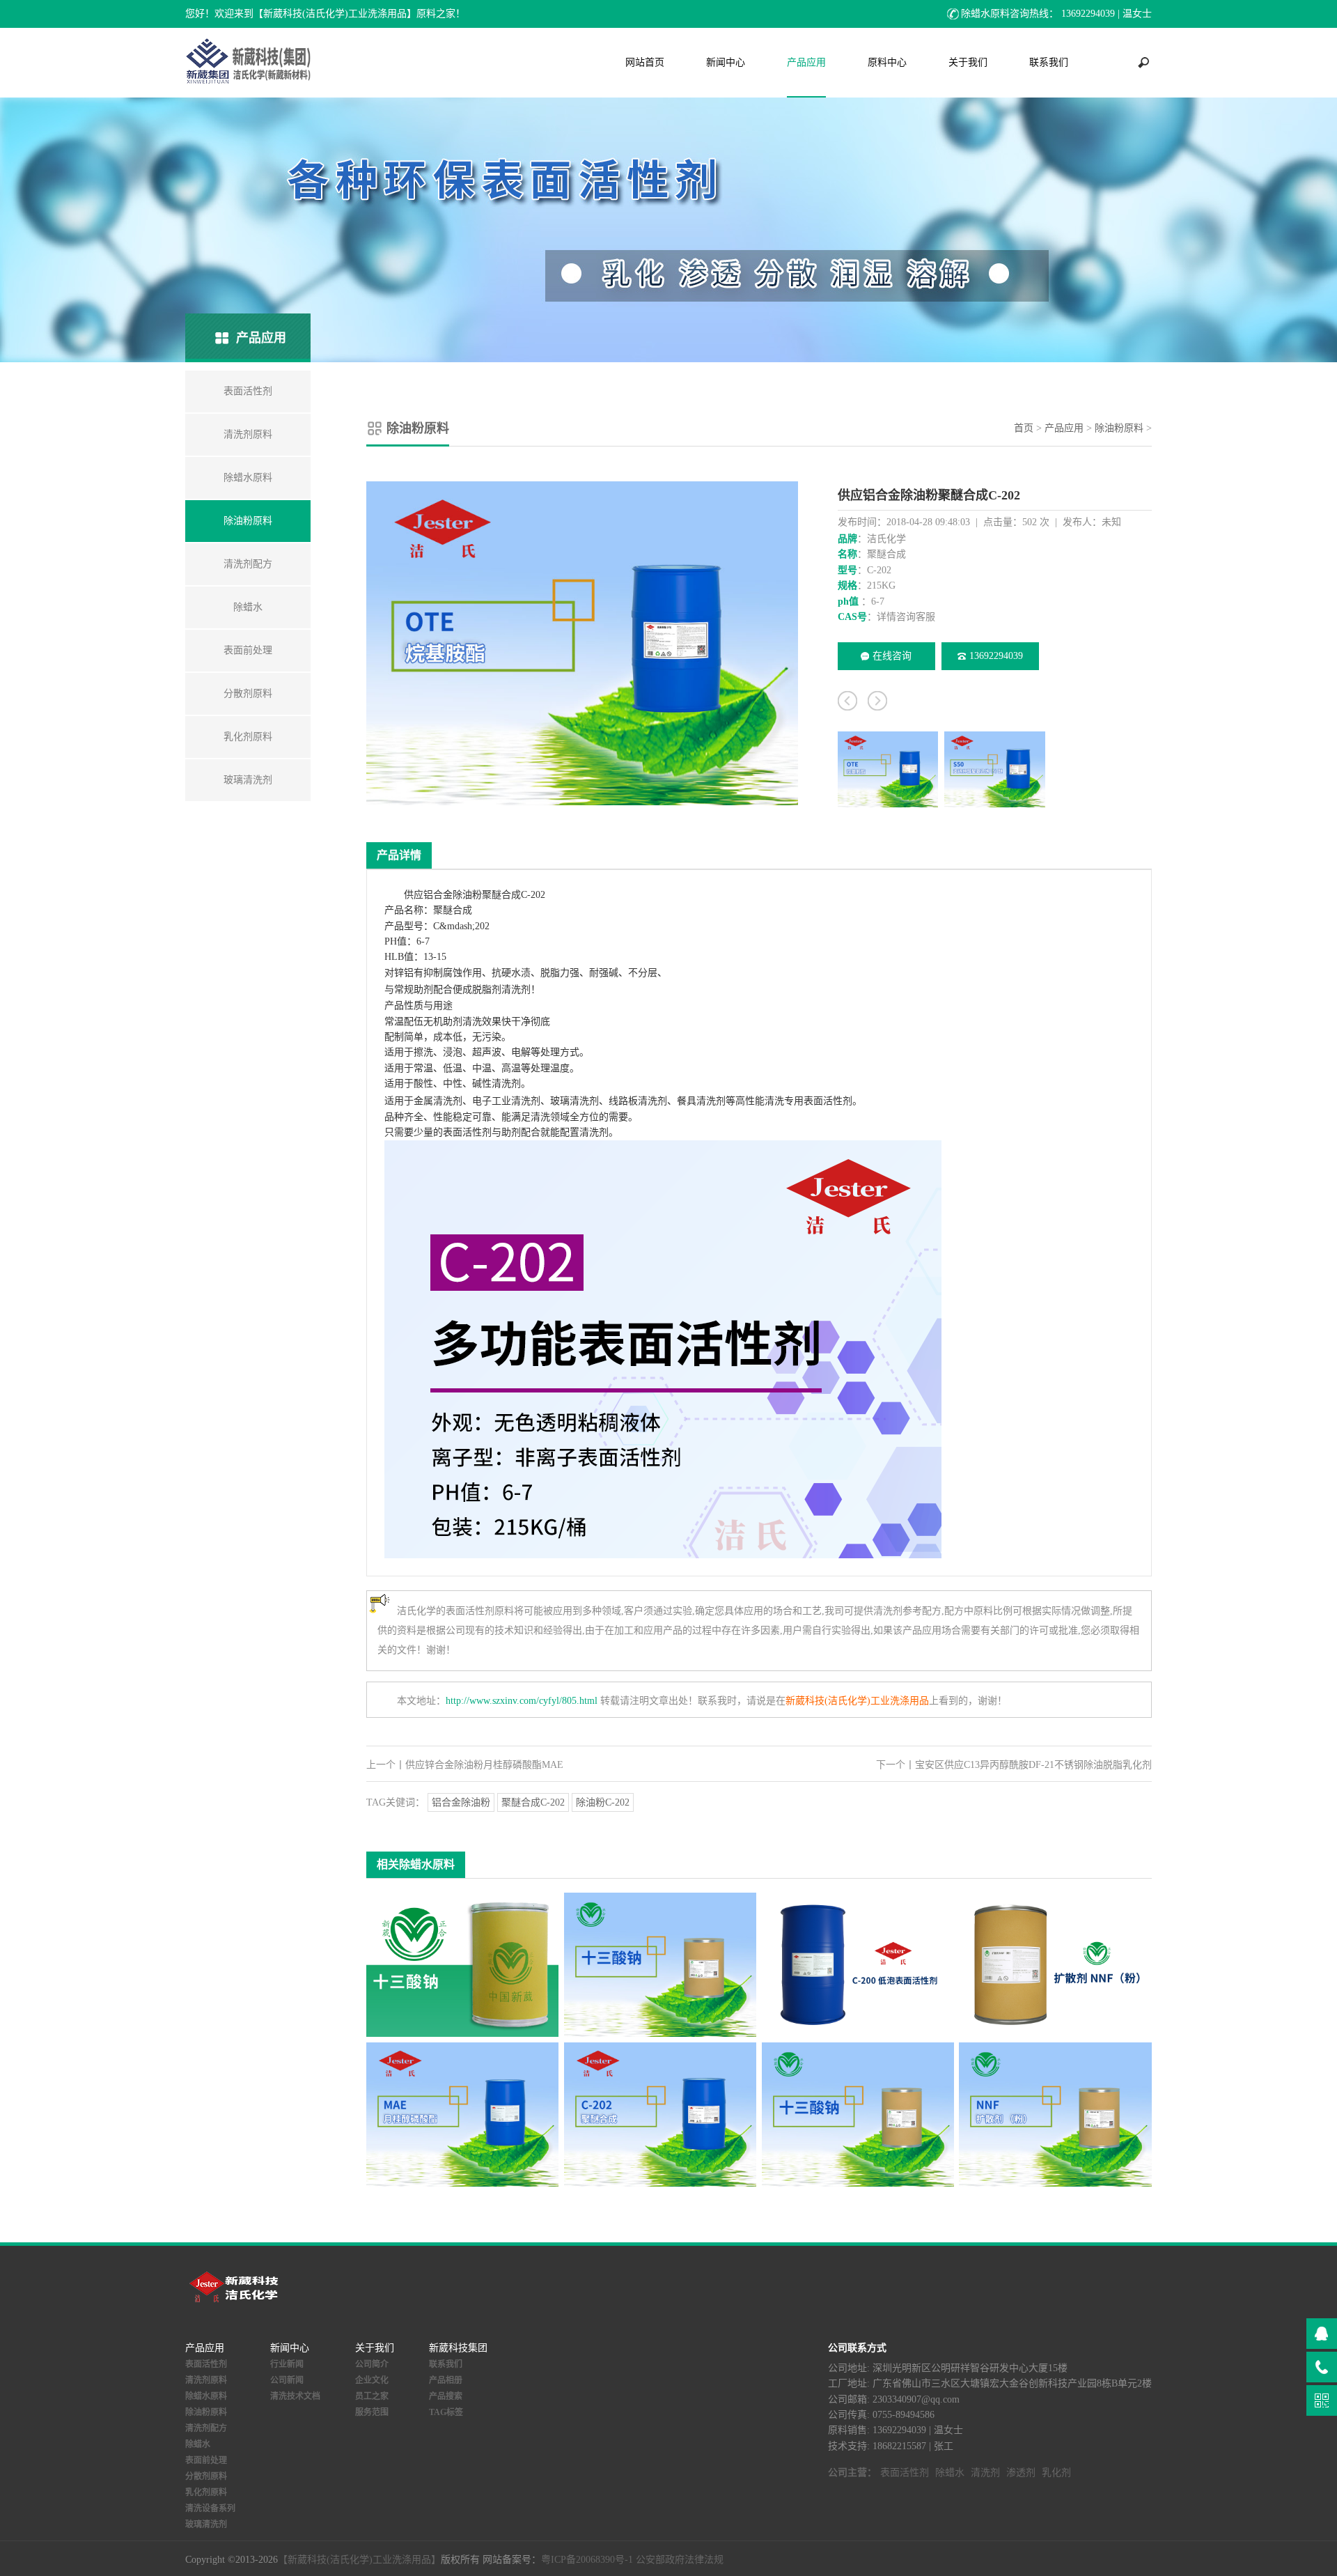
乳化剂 (1056, 2473)
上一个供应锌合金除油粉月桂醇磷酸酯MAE (465, 1765)
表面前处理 (206, 2460)
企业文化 (372, 2380)
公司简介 (372, 2364)
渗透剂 (1021, 2473)
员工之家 (372, 2396)
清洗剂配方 (206, 2428)
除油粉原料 (1119, 428)
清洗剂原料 (206, 2380)
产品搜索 (446, 2396)
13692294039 (996, 656)
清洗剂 (516, 990)
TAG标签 (446, 2412)
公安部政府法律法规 (680, 2560)
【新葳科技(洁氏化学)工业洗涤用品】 (359, 2560)
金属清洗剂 (438, 1101)
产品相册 (446, 2380)
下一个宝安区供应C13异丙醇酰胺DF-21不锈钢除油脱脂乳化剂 (1014, 1765)
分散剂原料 (206, 2476)
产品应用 (806, 62)
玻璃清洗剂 (574, 1101)
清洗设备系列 (210, 2508)
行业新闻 (287, 2364)
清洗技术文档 (295, 2396)
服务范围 (372, 2412)
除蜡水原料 (206, 2396)
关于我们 (968, 62)
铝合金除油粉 (461, 1802)
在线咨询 (892, 656)
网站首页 (645, 62)
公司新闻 (287, 2380)
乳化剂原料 (206, 2492)
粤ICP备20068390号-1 (587, 2560)
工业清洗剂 (516, 1101)
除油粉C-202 (603, 1802)
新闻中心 (726, 62)
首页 (1024, 428)
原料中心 (887, 62)
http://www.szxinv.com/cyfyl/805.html (522, 1701)
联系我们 (1049, 62)
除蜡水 (198, 2444)
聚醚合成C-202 (533, 1802)
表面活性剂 (828, 1101)
